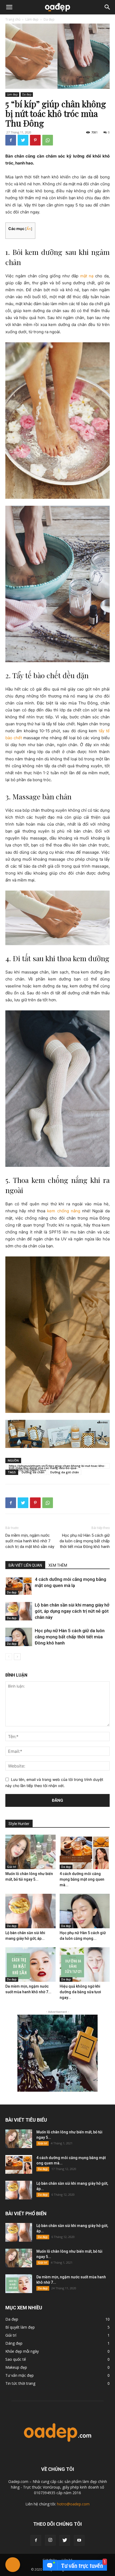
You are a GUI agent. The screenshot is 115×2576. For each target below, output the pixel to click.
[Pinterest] (35, 140)
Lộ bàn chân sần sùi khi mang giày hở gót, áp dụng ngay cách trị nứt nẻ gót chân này (72, 1611)
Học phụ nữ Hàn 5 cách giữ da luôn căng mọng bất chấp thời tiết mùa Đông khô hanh (85, 1541)
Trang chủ (13, 19)
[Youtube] (79, 2540)
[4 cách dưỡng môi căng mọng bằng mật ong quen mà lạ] (19, 1586)
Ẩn (29, 229)
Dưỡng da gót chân (65, 1472)
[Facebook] (11, 140)
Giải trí (11, 1867)
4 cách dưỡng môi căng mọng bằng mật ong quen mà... (82, 1879)
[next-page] (17, 1657)
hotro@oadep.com (73, 2504)
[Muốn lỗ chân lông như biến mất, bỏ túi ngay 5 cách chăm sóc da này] (30, 1852)
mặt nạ (87, 276)
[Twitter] (23, 140)
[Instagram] (50, 2540)
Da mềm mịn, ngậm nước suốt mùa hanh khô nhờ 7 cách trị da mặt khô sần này (30, 1541)
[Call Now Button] (13, 2565)
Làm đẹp (32, 19)
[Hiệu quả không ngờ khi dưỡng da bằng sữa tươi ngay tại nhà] (85, 1964)
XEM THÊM (58, 1565)
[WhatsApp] (48, 140)
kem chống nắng (64, 1211)
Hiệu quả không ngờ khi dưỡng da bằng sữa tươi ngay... (80, 1992)
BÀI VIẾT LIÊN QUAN (25, 1565)
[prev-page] (9, 1657)
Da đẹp (49, 19)
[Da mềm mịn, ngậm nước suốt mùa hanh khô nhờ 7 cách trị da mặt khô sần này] (30, 1964)
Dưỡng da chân (33, 1472)
